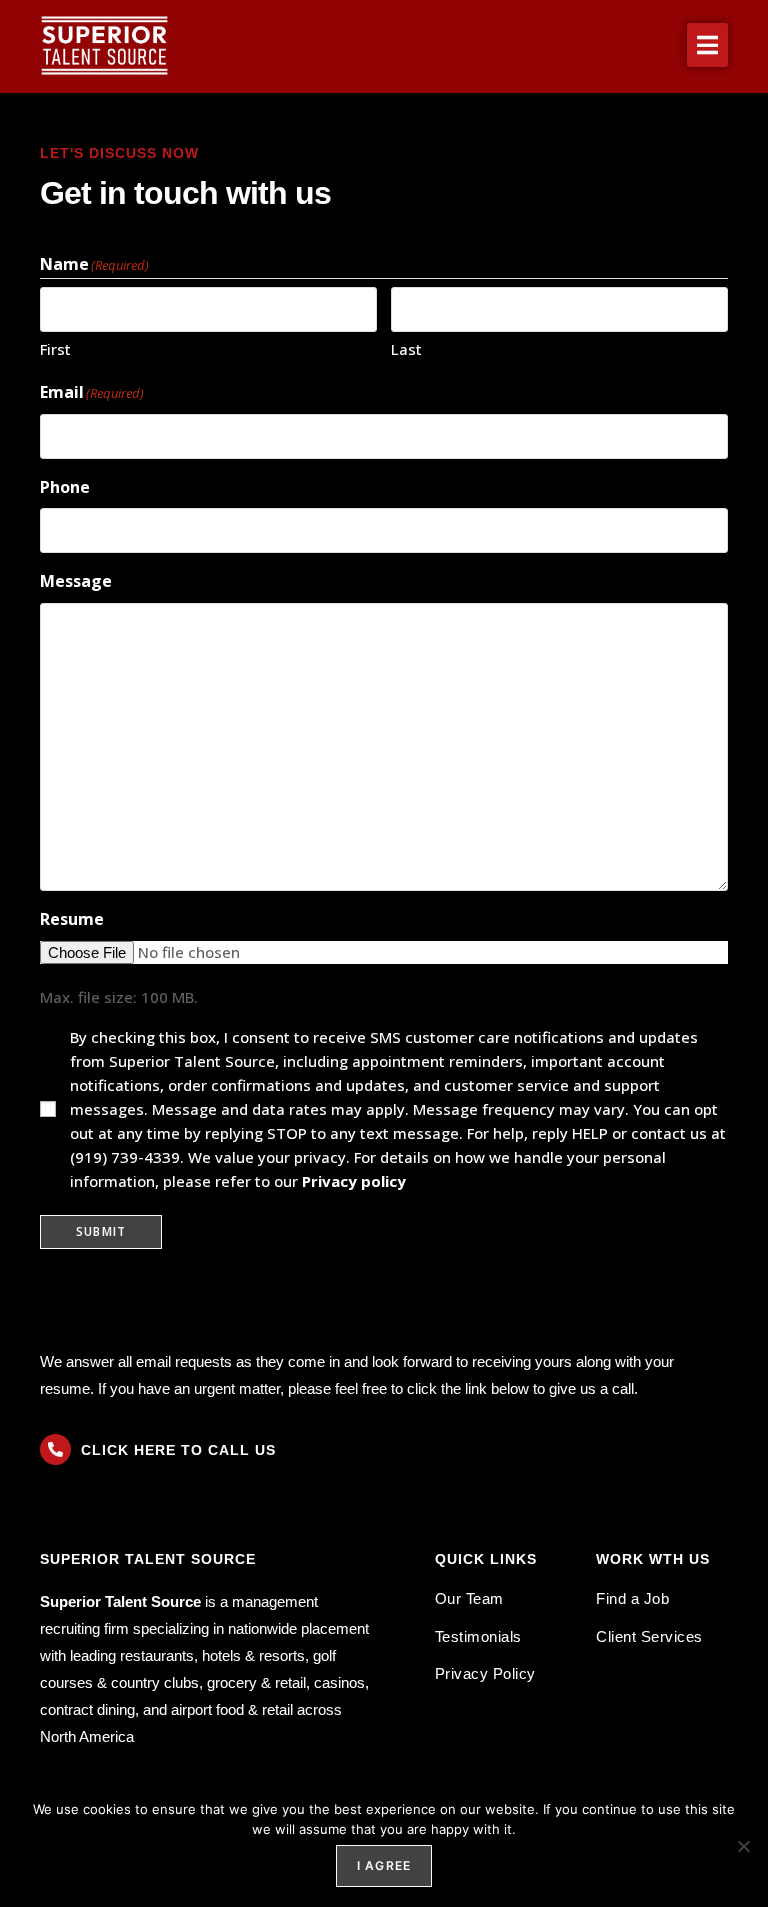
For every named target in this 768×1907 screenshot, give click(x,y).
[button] (707, 45)
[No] (743, 1846)
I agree (384, 1865)
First (55, 349)
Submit (101, 1231)
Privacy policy (354, 1181)
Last (406, 349)
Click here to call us (178, 1450)
